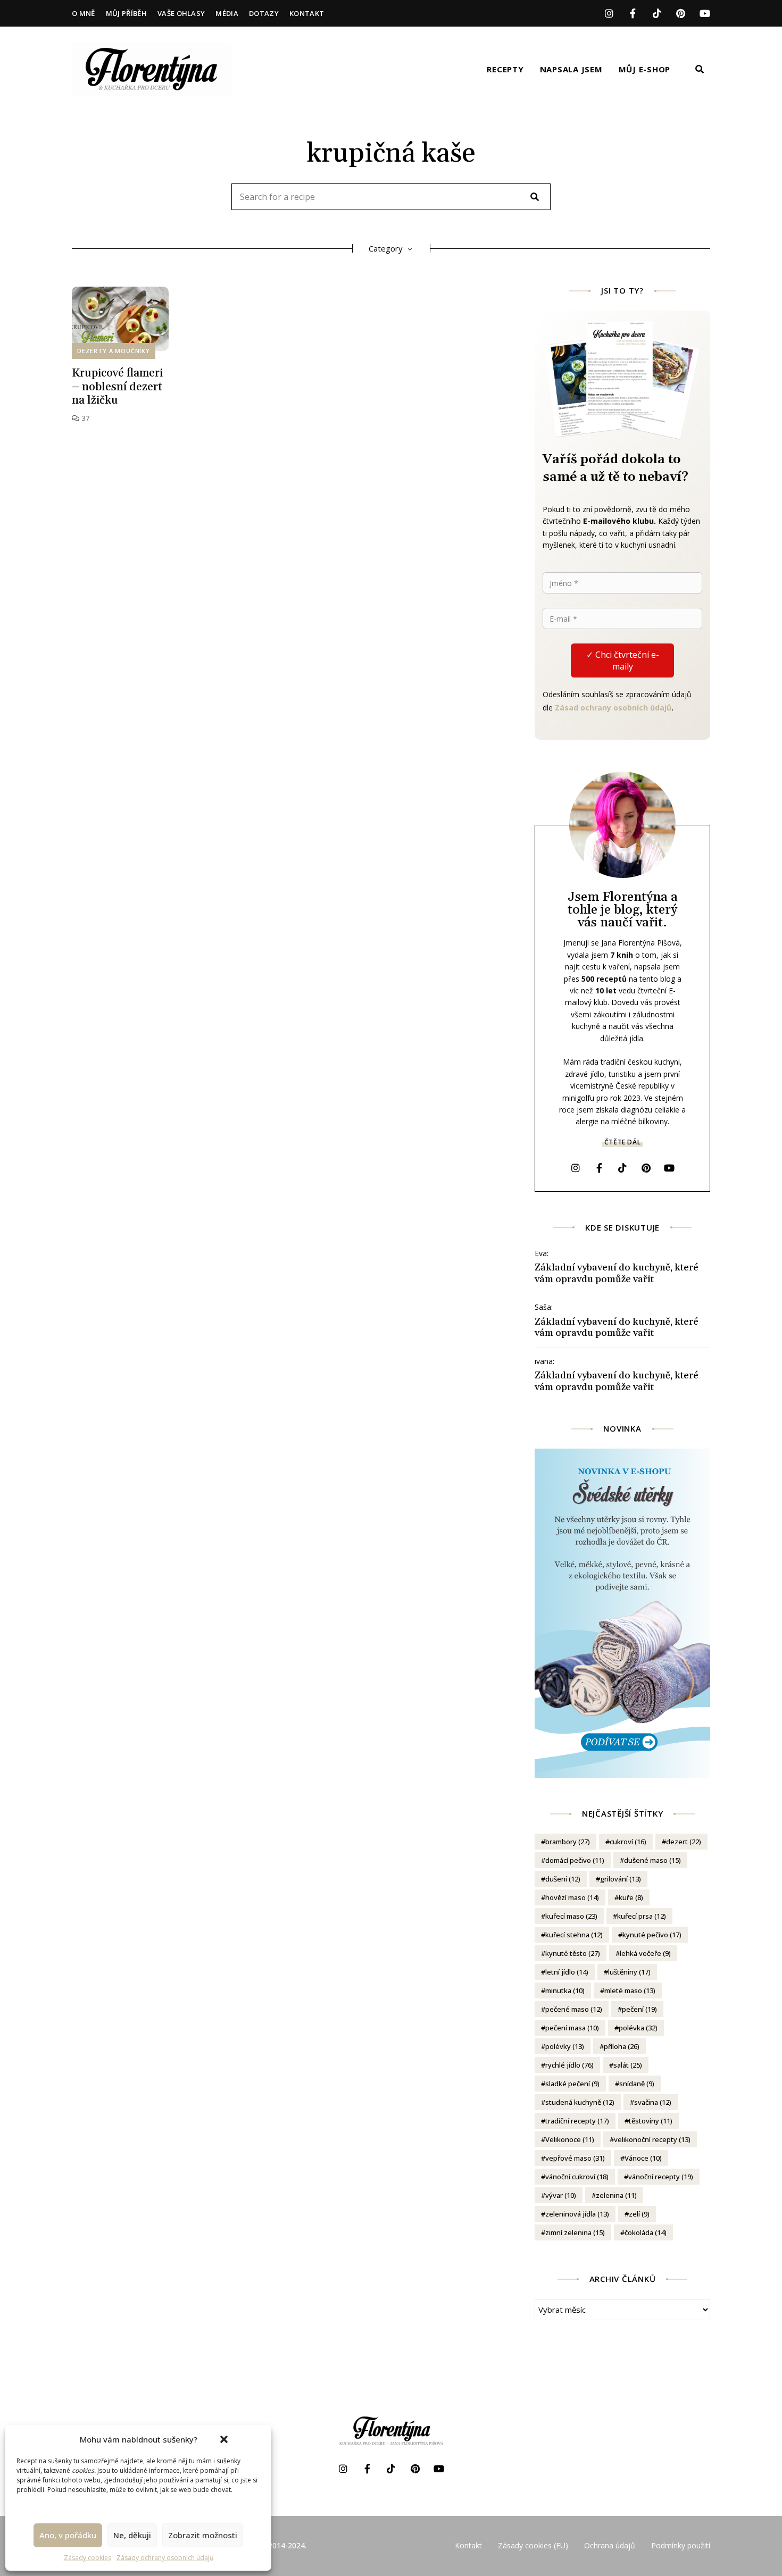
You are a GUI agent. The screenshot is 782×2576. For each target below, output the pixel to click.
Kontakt (307, 13)
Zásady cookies (88, 2558)
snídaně (637, 2084)
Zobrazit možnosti (203, 2535)
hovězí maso (572, 1897)
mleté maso (630, 1990)
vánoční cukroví (577, 2177)
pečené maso (574, 2009)
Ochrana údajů (610, 2545)
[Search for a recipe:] (391, 197)
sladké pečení (572, 2084)
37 (85, 418)
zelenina (616, 2195)
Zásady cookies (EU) (533, 2545)
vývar (561, 2195)
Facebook (633, 13)
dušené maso (652, 1860)
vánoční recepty (661, 2177)
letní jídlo (567, 1972)
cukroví (628, 1842)
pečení (639, 2009)
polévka (638, 2028)
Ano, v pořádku (68, 2535)
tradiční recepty (577, 2121)
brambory (568, 1842)
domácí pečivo (575, 1860)
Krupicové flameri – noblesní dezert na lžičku (117, 387)
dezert (684, 1842)
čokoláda (646, 2232)
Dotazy (264, 13)
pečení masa (572, 2028)
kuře (631, 1897)
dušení (563, 1879)
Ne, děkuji (132, 2535)
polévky (565, 2046)
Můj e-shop (645, 69)
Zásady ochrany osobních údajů (165, 2558)
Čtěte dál (622, 1142)
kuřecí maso (571, 1916)
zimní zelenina (575, 2232)
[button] (224, 2439)
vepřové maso (575, 2158)
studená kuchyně (580, 2102)
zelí (639, 2214)
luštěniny (629, 1972)
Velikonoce (570, 2139)
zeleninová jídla (577, 2214)
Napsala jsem (571, 69)
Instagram (609, 13)
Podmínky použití (681, 2545)
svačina (653, 2102)
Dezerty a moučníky (114, 351)
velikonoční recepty (652, 2139)
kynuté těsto (573, 1953)
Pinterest (681, 13)
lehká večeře (645, 1953)
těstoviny (651, 2121)
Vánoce (643, 2158)
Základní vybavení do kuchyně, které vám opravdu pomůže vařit (617, 1273)
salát (628, 2065)
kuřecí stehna (574, 1935)
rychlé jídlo (569, 2065)
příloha (622, 2046)
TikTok (657, 13)
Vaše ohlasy (181, 13)
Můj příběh (126, 13)
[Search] (535, 197)
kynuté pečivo (652, 1935)
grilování (621, 1879)
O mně (84, 13)
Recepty (505, 69)
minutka (565, 1990)
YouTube (705, 13)
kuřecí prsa (642, 1916)
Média (227, 13)
